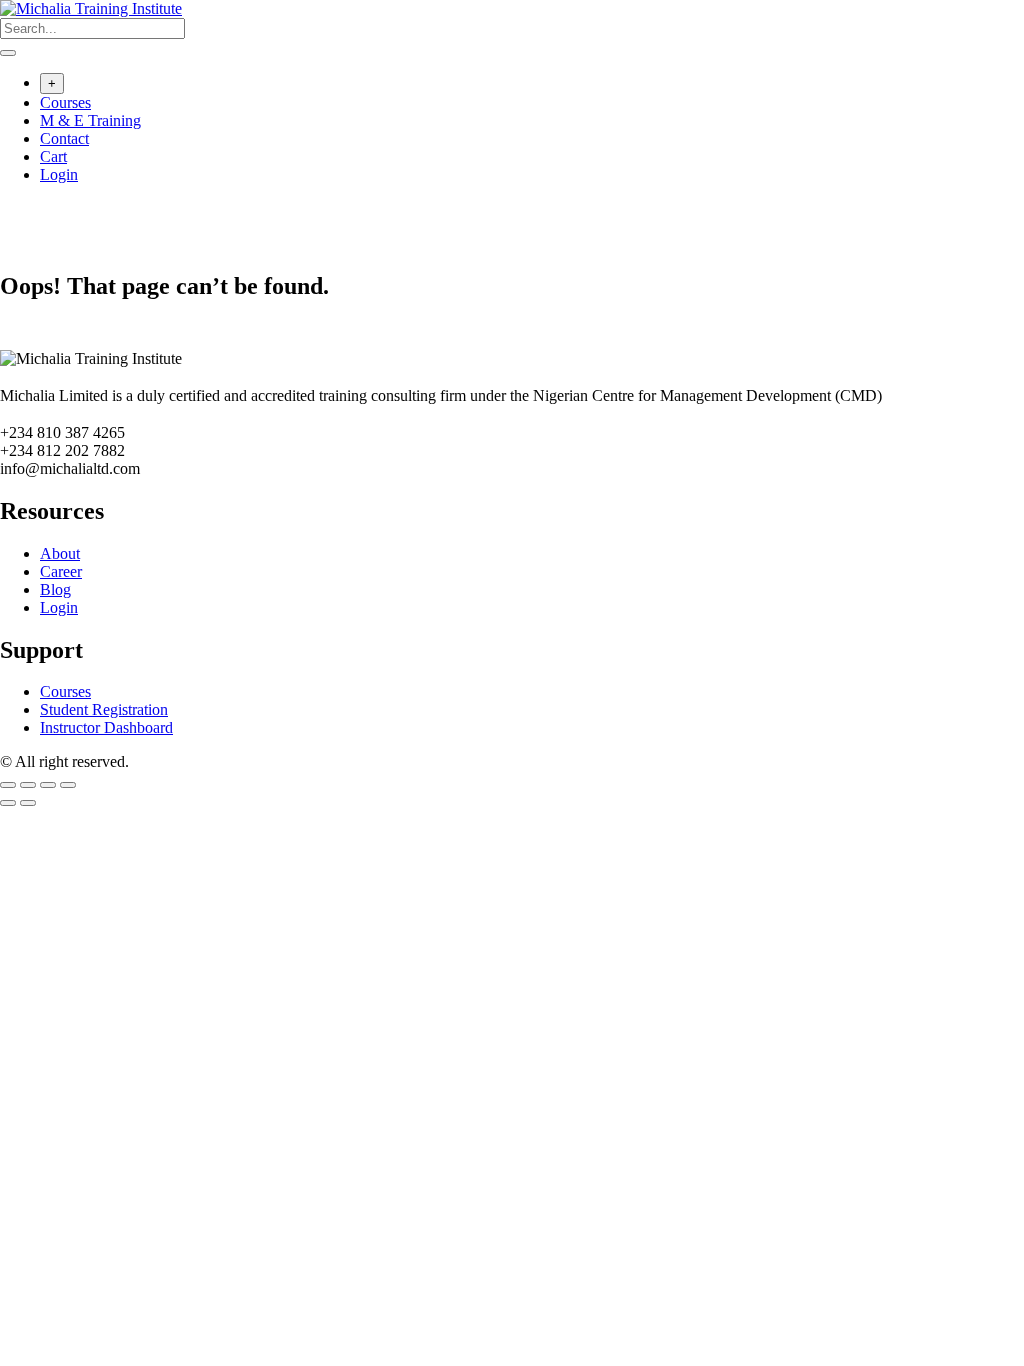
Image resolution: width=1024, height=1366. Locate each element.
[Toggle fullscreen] (28, 785)
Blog (55, 589)
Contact (64, 138)
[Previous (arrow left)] (8, 803)
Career (61, 571)
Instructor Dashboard (106, 727)
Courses (65, 102)
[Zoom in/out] (8, 785)
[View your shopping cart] (10, 213)
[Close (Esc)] (68, 785)
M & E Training (90, 120)
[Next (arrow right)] (28, 803)
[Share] (48, 785)
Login (59, 174)
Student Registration (104, 709)
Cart (53, 156)
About (60, 553)
